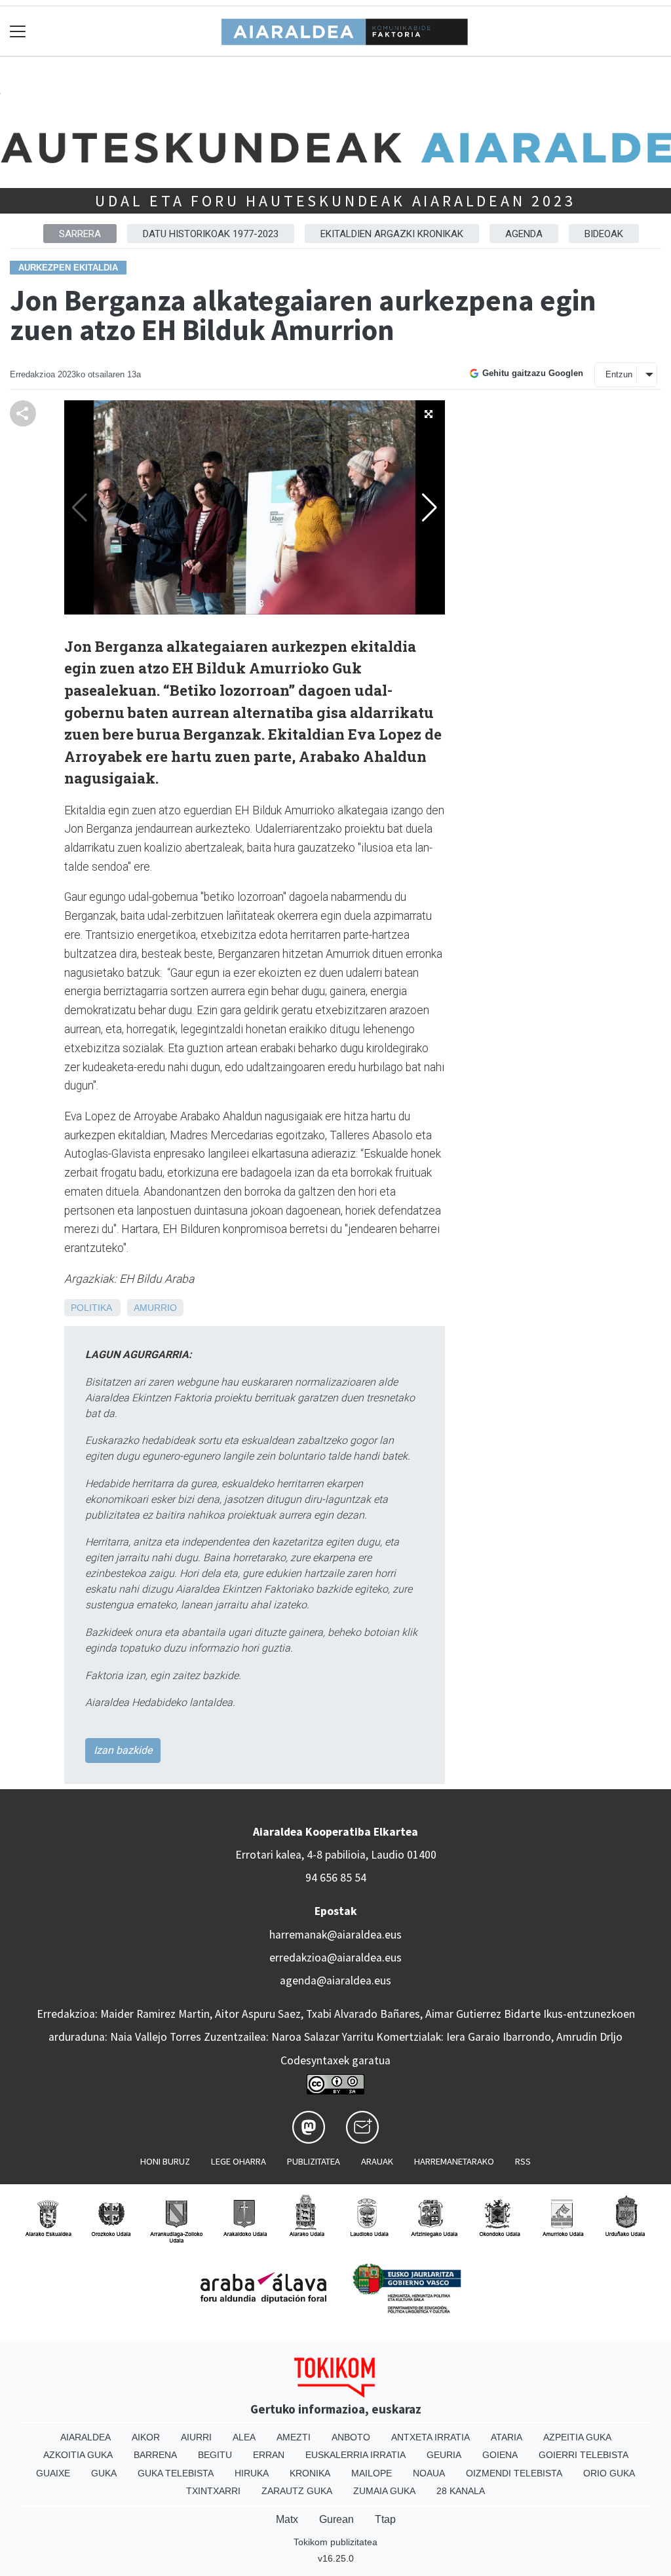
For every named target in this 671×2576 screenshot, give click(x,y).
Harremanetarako (454, 2161)
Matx (287, 2519)
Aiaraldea (86, 2437)
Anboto (351, 2437)
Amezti (294, 2437)
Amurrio (155, 1308)
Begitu (215, 2455)
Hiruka (252, 2473)
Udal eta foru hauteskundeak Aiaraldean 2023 (335, 201)
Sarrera (80, 234)
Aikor (146, 2437)
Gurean (336, 2519)
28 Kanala (461, 2491)
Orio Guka (609, 2473)
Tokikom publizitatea (335, 2542)
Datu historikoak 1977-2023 (211, 234)
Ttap (385, 2519)
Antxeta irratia (431, 2437)
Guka (104, 2473)
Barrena (155, 2455)
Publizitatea (314, 2161)
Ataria (507, 2437)
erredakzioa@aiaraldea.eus (335, 1958)
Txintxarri (213, 2491)
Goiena (500, 2455)
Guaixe (53, 2473)
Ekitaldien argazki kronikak (392, 234)
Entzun (619, 374)
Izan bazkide (123, 1750)
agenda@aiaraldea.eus (335, 1980)
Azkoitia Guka (78, 2455)
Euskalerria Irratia (355, 2455)
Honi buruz (165, 2161)
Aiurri (196, 2437)
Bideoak (604, 234)
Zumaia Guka (384, 2491)
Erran (269, 2455)
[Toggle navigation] (18, 31)
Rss (523, 2161)
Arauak (377, 2161)
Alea (244, 2437)
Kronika (310, 2473)
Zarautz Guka (297, 2491)
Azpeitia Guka (577, 2437)
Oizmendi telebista (514, 2473)
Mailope (372, 2473)
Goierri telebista (584, 2455)
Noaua (429, 2473)
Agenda (524, 234)
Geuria (444, 2455)
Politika (91, 1308)
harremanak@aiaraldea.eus (335, 1935)
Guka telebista (176, 2473)
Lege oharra (239, 2161)
